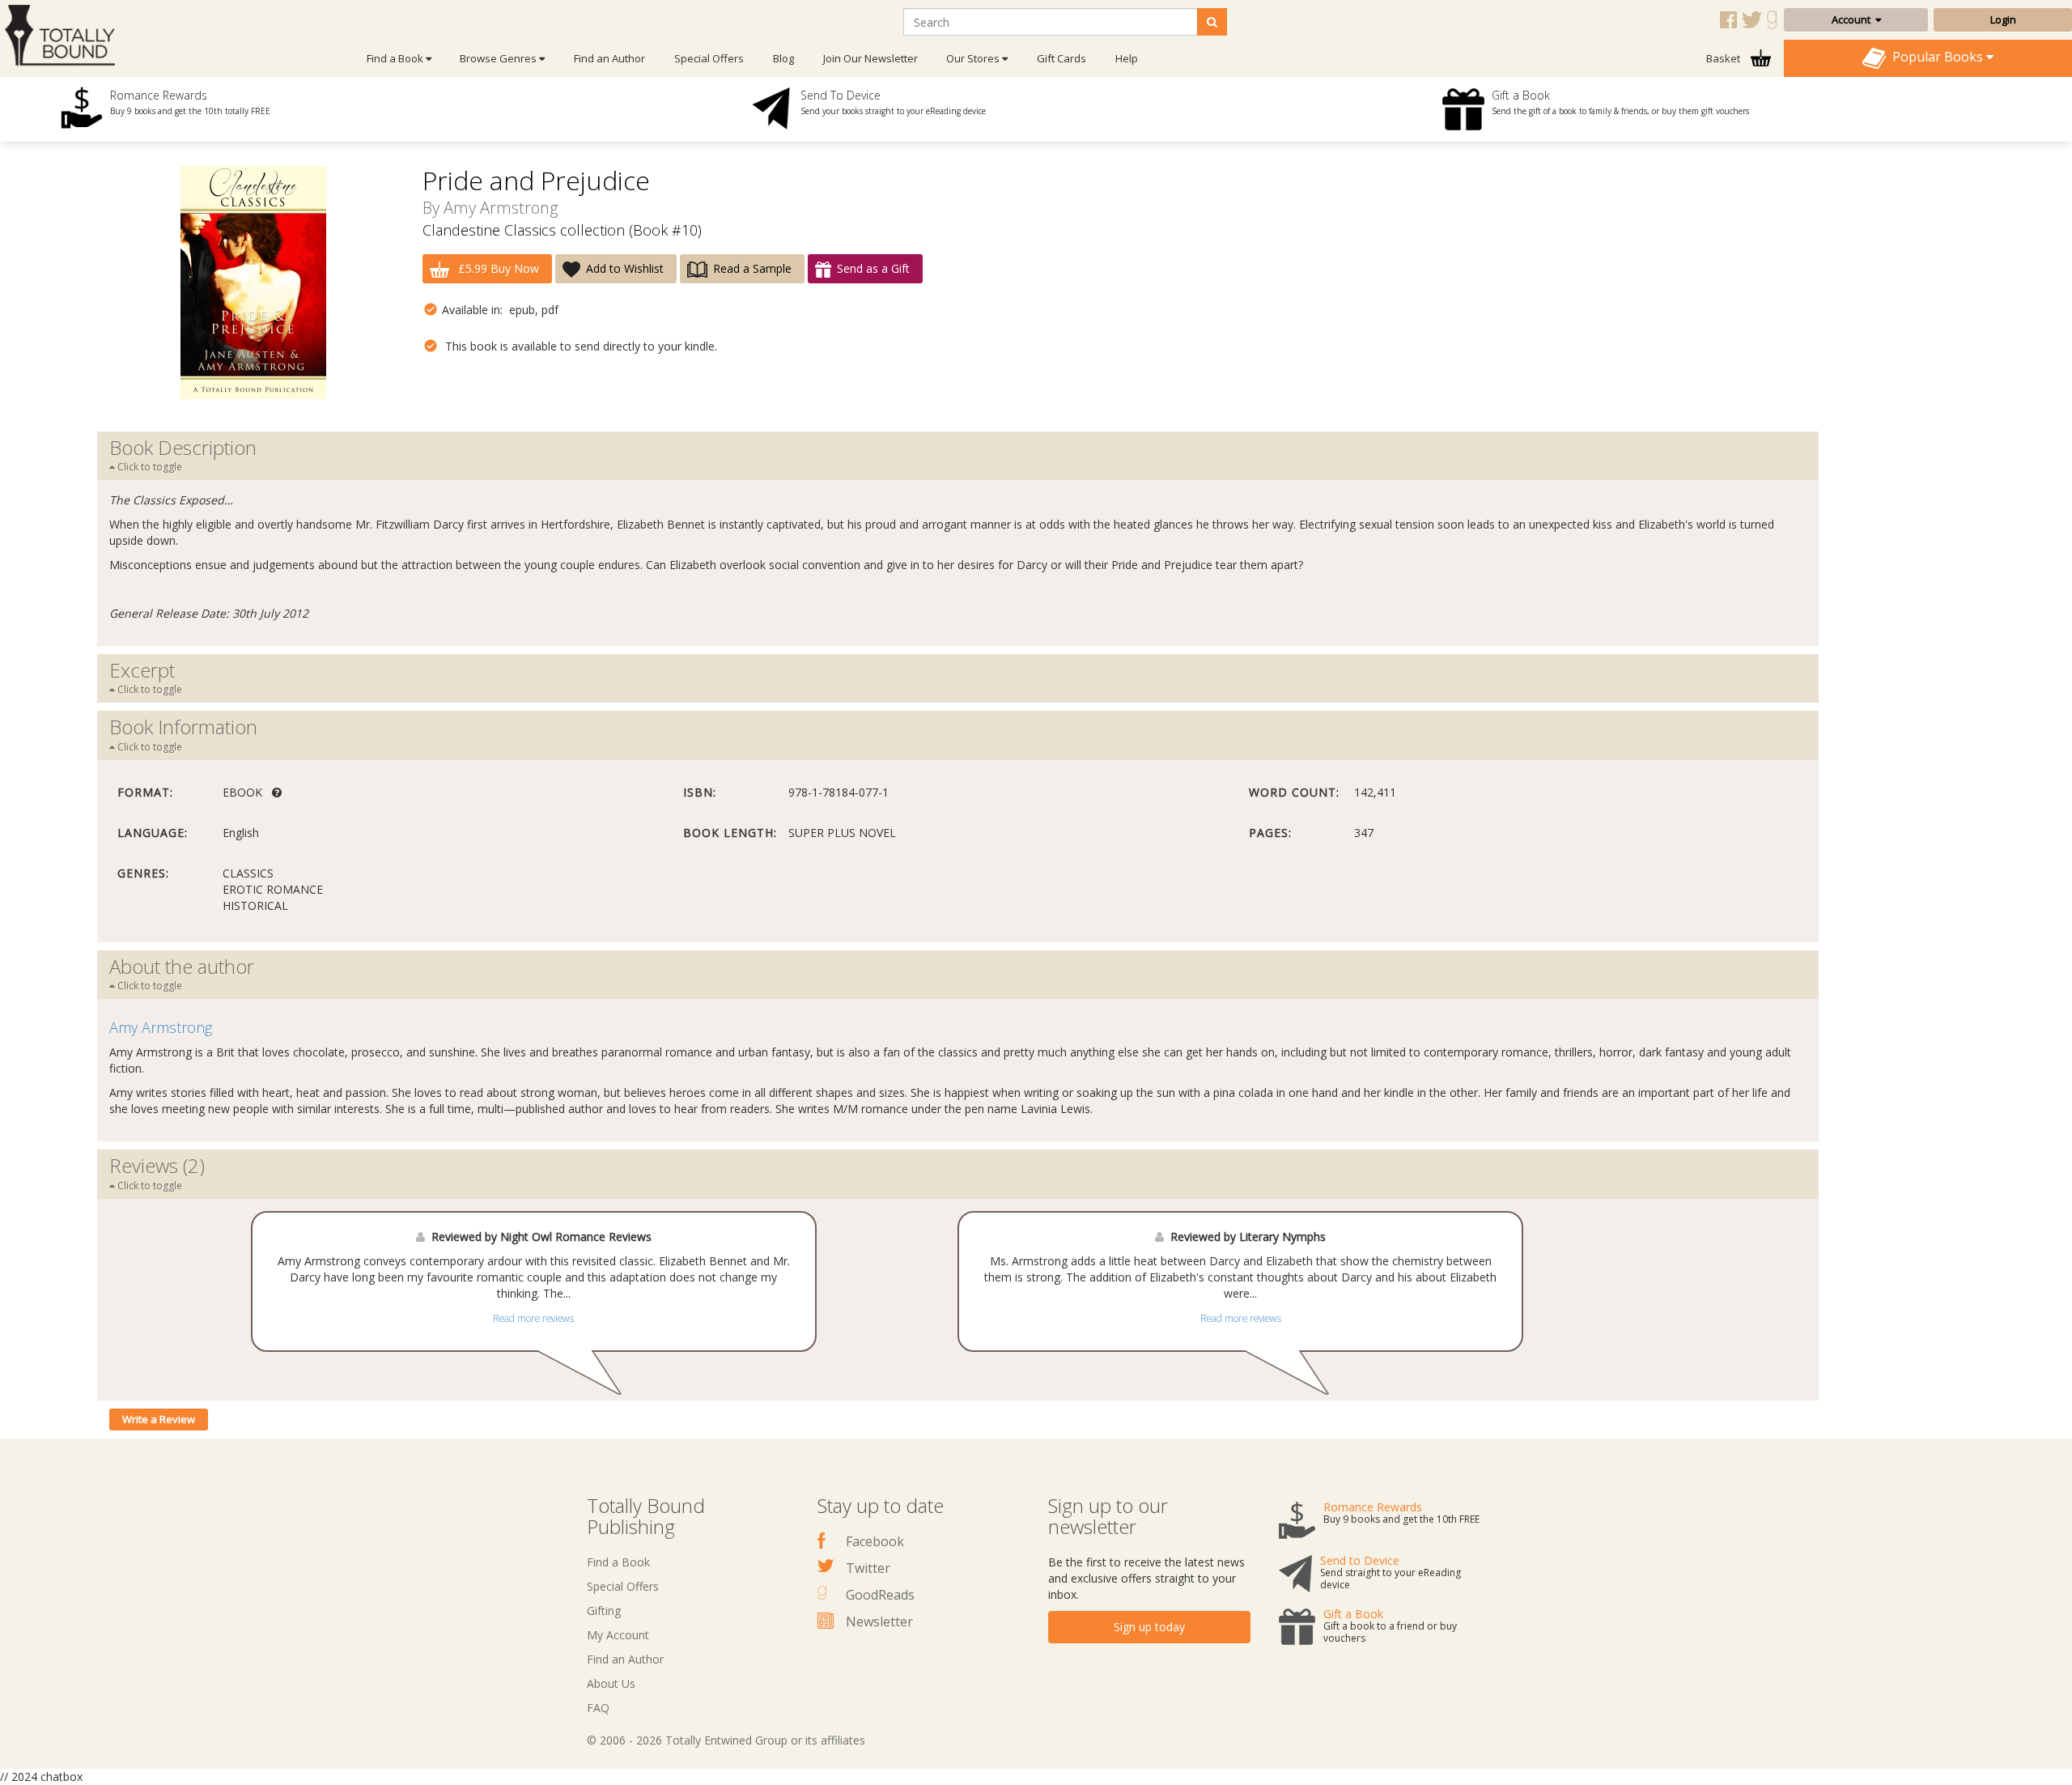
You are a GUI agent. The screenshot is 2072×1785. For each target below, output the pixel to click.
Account (1853, 19)
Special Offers (709, 58)
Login (2003, 19)
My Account (618, 1635)
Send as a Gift (873, 268)
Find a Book (618, 1562)
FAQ (598, 1708)
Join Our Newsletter (870, 58)
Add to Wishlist (625, 268)
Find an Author (609, 58)
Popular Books (1936, 57)
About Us (611, 1683)
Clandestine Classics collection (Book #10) (562, 230)
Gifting (604, 1611)
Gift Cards (1061, 58)
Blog (783, 58)
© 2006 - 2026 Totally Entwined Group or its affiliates (726, 1740)
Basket (1724, 58)
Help (1127, 58)
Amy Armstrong (501, 208)
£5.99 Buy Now (497, 268)
